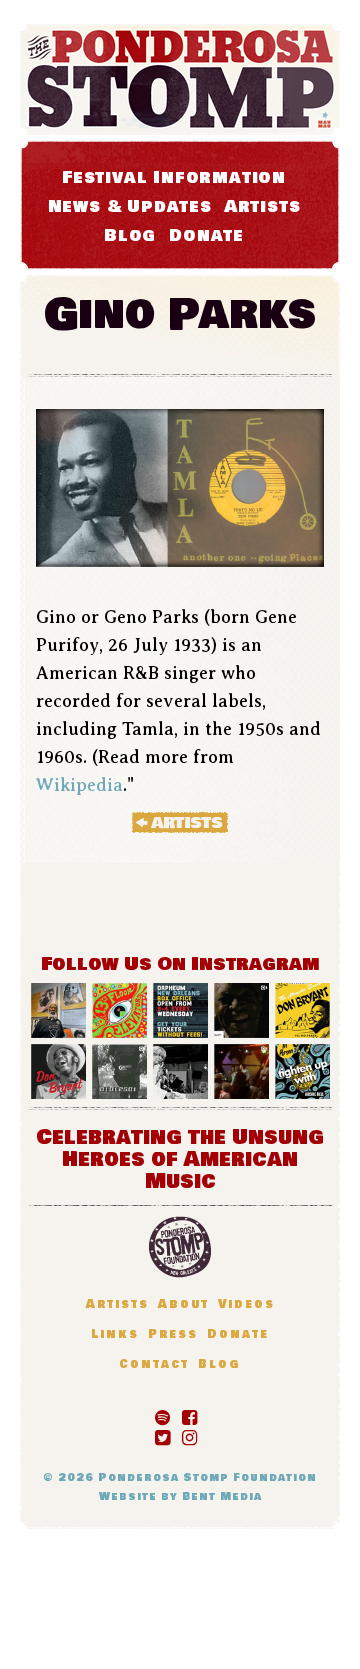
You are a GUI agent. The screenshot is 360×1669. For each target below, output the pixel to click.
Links (115, 1334)
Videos (246, 1304)
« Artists (180, 822)
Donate (206, 235)
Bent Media (222, 1496)
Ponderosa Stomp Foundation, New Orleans (180, 1247)
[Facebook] (189, 1414)
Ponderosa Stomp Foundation (207, 1477)
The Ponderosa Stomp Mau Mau (180, 79)
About (183, 1304)
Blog (130, 235)
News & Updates (130, 206)
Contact (154, 1364)
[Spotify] (162, 1414)
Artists (263, 206)
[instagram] (189, 1434)
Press (173, 1334)
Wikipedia (79, 785)
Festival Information (174, 177)
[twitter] (162, 1434)
